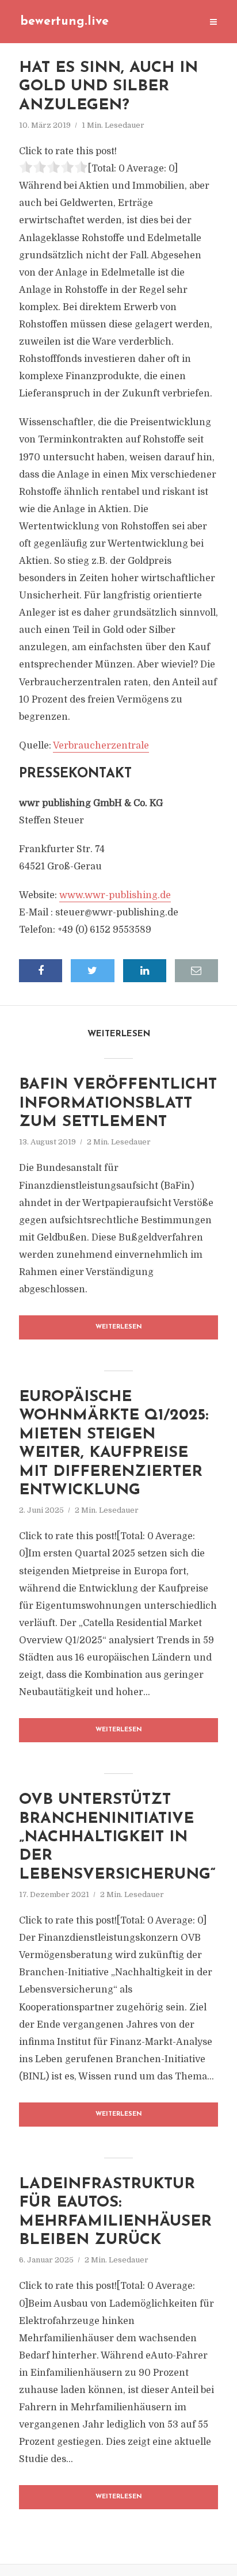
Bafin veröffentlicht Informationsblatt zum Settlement (118, 1104)
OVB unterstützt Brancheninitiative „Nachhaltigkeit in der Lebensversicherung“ (117, 1837)
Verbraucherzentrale (101, 746)
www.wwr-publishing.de (115, 895)
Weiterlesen (119, 1327)
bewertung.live (64, 22)
